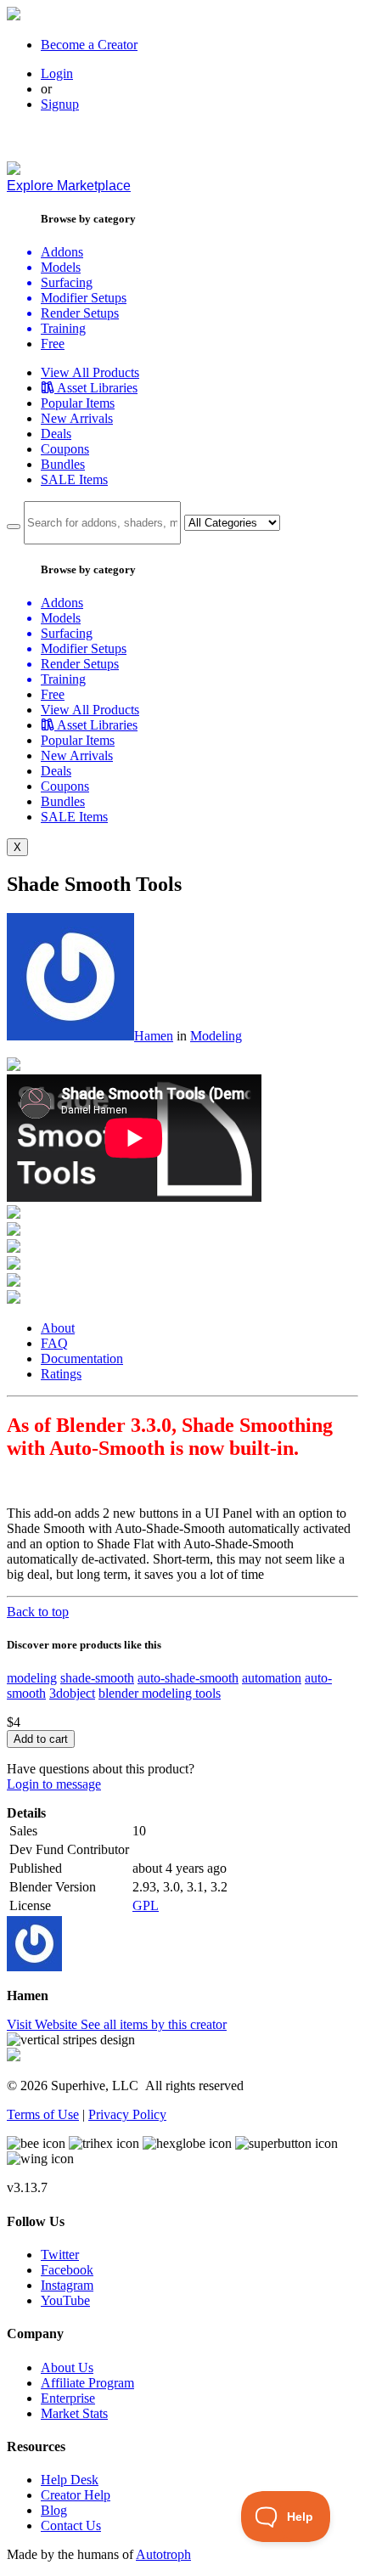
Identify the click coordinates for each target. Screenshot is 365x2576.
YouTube (65, 2300)
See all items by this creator (154, 2024)
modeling (32, 1678)
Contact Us (71, 2525)
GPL (146, 1905)
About (58, 1328)
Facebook (67, 2270)
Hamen (154, 1036)
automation (272, 1678)
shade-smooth (97, 1678)
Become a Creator (89, 45)
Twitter (60, 2255)
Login (57, 73)
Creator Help (76, 2495)
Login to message (54, 1784)
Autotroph (163, 2554)
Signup (60, 104)
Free (53, 344)
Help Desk (70, 2480)
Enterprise (68, 2398)
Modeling (216, 1036)
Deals (56, 434)
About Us (67, 2367)
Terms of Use (43, 2114)
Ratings (61, 1374)
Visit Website (44, 2024)
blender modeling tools (160, 1693)
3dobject (72, 1693)
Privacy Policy (127, 2114)
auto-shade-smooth (188, 1678)
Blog (54, 2510)
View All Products (90, 372)
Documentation (82, 1358)
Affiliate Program (87, 2383)
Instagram (67, 2285)
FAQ (54, 1343)
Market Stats (74, 2413)
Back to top (38, 1612)
